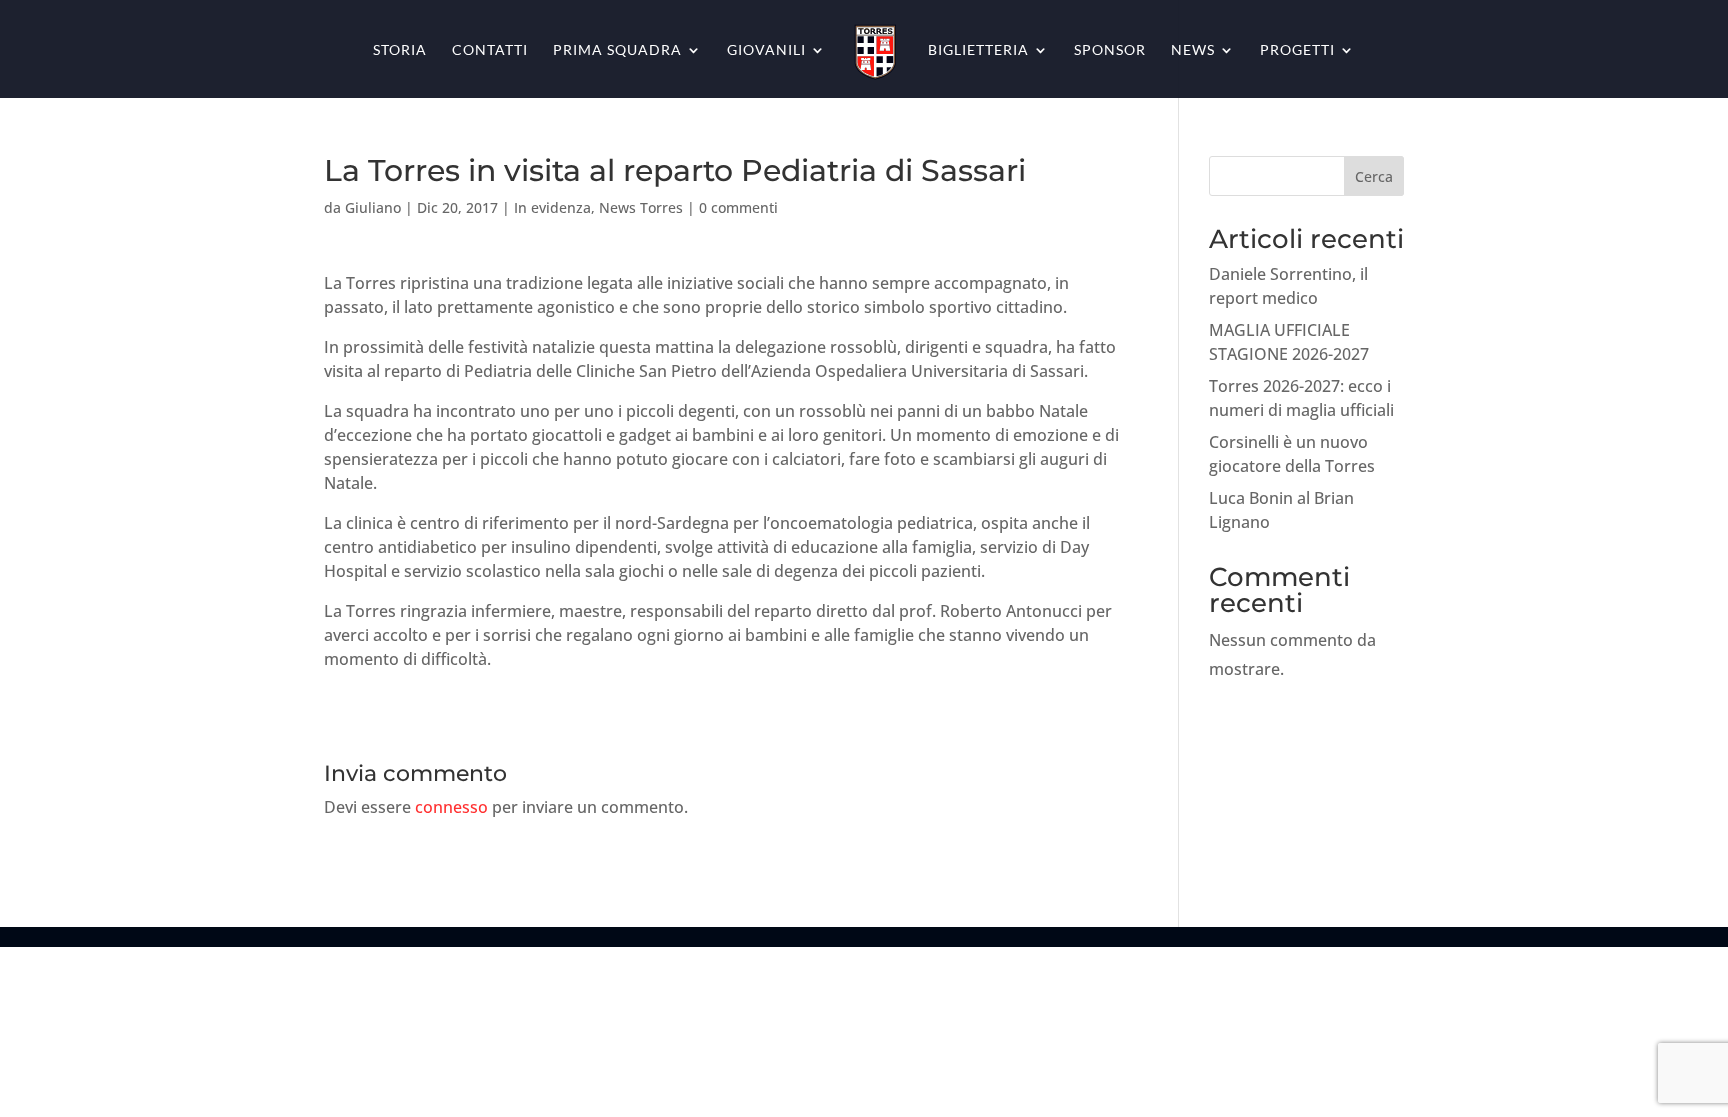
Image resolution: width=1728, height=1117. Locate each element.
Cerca (1374, 176)
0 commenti (738, 207)
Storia (400, 50)
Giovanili (766, 50)
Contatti (490, 50)
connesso (451, 807)
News (1193, 50)
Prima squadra (617, 50)
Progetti (1297, 50)
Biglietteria (978, 50)
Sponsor (1110, 50)
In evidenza (552, 207)
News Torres (641, 207)
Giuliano (373, 207)
